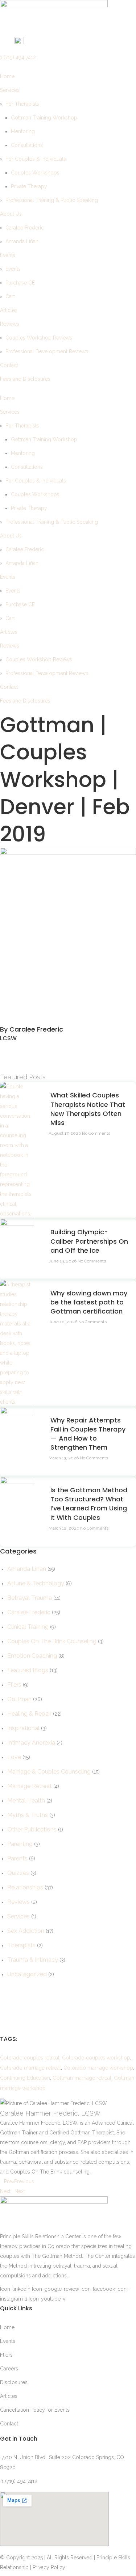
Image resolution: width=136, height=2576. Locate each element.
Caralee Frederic (25, 228)
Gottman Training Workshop (44, 118)
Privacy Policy (49, 2567)
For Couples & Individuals (36, 159)
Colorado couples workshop (96, 2058)
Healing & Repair (29, 1714)
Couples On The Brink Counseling (52, 1641)
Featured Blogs (28, 1670)
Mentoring (23, 131)
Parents (17, 1858)
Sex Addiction (26, 1931)
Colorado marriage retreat (30, 2068)
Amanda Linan (27, 1569)
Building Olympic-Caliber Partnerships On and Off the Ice (89, 1241)
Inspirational (23, 1728)
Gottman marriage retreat (82, 2078)
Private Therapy (29, 186)
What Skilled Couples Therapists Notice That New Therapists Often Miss (88, 1109)
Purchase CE (20, 283)
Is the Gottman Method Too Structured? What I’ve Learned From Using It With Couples (89, 1504)
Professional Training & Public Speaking (52, 200)
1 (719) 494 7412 (18, 57)
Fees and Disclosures (25, 379)
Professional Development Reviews (47, 351)
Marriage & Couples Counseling (49, 1772)
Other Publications (32, 1829)
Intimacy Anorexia (31, 1743)
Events (8, 255)
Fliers (14, 1685)
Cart (10, 296)
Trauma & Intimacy (33, 1960)
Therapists (21, 1945)
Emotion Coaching (32, 1656)
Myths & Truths (28, 1815)
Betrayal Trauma (30, 1598)
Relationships (25, 1887)
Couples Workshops (35, 173)
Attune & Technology (36, 1583)
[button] (68, 1048)
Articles (9, 310)
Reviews (10, 324)
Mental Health (26, 1801)
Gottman (19, 1699)
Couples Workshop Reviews (39, 338)
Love (14, 1757)
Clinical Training (28, 1627)
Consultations (27, 145)
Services (10, 90)
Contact (9, 365)
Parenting (20, 1844)
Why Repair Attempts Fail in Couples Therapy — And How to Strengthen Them (88, 1434)
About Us (11, 214)
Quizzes (18, 1873)
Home (7, 76)
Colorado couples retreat (30, 2058)
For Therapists (22, 104)
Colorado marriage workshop (98, 2068)
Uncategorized (27, 1974)
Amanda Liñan (22, 241)
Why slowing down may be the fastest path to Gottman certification (89, 1302)
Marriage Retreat (30, 1786)
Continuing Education (25, 2078)
